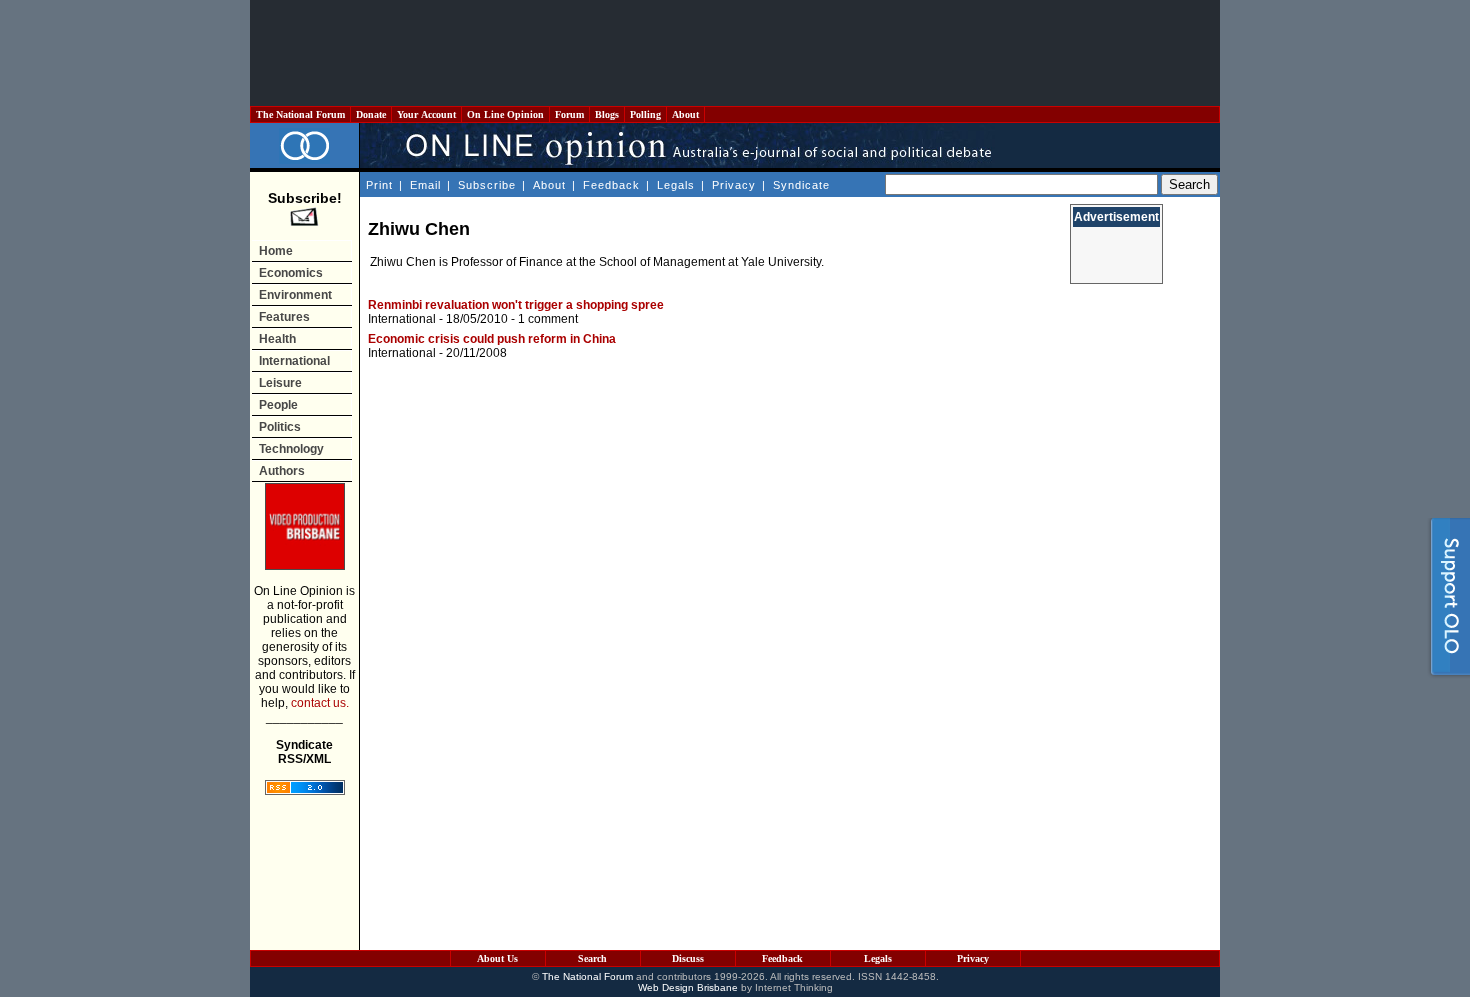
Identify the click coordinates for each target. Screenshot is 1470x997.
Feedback (611, 185)
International (294, 361)
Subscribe (487, 185)
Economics (291, 273)
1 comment (548, 319)
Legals (676, 185)
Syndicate (801, 185)
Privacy (734, 185)
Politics (280, 427)
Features (284, 317)
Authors (282, 471)
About (685, 114)
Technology (291, 449)
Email (425, 185)
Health (277, 339)
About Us (497, 958)
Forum (569, 114)
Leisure (280, 383)
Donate (371, 114)
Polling (645, 114)
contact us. (320, 703)
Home (276, 251)
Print (379, 185)
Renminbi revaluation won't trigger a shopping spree (516, 305)
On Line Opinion (505, 114)
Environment (295, 295)
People (278, 405)
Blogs (607, 114)
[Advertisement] (735, 53)
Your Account (426, 114)
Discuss (688, 958)
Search (592, 958)
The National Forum (300, 114)
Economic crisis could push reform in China (492, 339)
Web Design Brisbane (688, 987)
